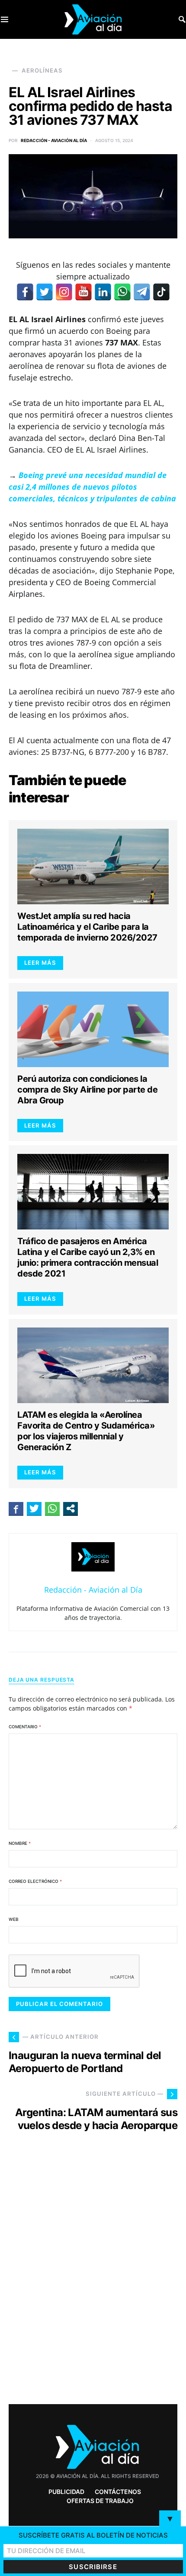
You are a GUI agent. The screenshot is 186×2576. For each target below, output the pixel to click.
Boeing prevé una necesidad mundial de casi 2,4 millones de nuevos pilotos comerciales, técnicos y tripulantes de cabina (92, 487)
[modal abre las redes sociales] (71, 1508)
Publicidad (66, 2492)
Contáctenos (118, 2492)
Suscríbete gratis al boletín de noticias (93, 2535)
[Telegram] (142, 292)
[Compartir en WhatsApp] (52, 1508)
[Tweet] (34, 1508)
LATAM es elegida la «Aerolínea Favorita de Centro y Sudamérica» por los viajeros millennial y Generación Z (86, 1431)
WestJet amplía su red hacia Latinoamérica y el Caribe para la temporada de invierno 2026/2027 (87, 927)
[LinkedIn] (103, 292)
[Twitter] (45, 292)
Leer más (40, 963)
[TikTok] (161, 292)
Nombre (20, 1843)
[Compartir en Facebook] (16, 1508)
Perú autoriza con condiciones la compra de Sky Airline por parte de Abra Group (87, 1090)
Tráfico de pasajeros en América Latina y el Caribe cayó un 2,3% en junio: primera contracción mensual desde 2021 (88, 1257)
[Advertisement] (93, 2284)
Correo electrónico (35, 1881)
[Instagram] (64, 292)
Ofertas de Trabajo (100, 2501)
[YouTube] (83, 292)
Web (14, 1919)
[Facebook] (25, 292)
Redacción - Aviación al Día (54, 140)
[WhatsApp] (122, 292)
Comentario (25, 1727)
